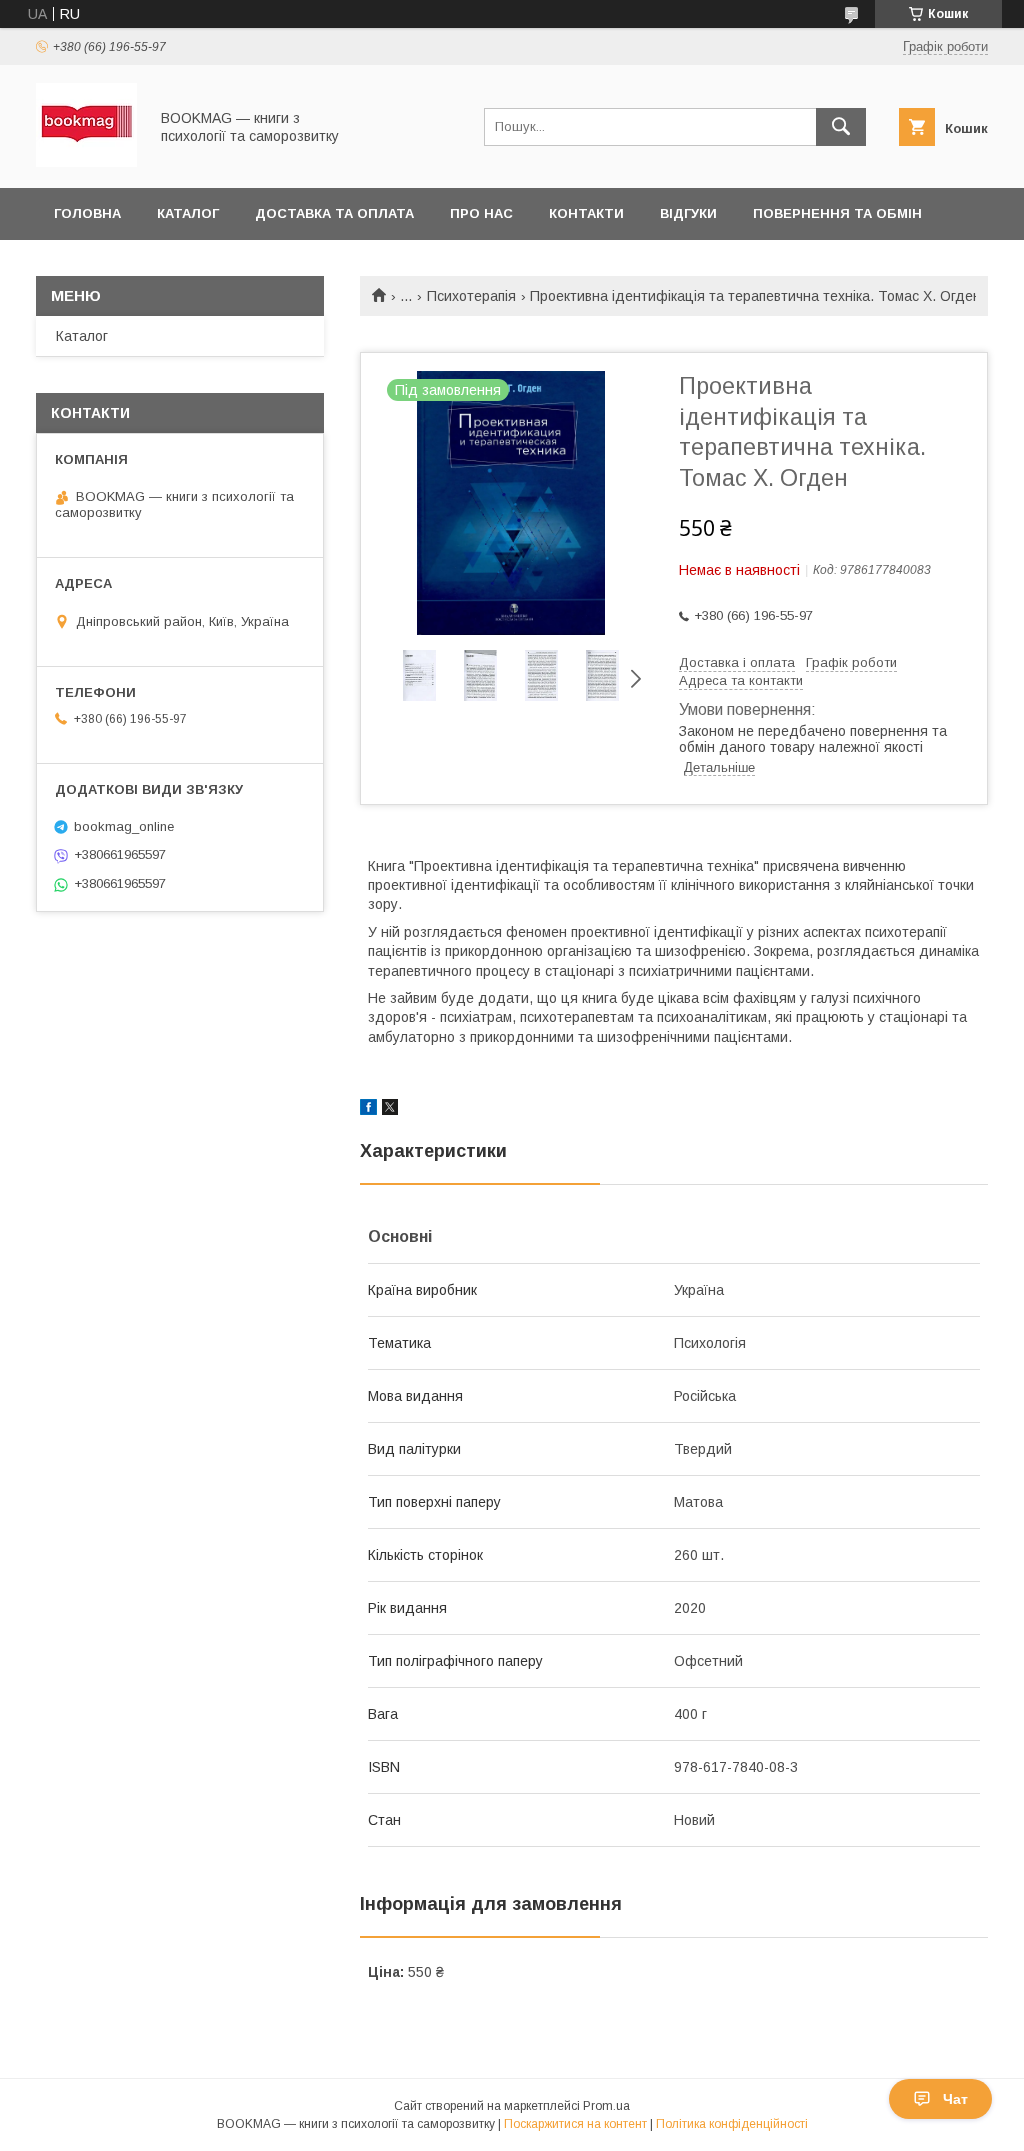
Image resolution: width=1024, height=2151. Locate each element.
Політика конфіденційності (732, 2124)
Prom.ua (606, 2106)
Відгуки (688, 213)
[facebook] (368, 1110)
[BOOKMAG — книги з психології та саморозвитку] (86, 162)
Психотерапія (471, 296)
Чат (955, 2099)
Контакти (586, 213)
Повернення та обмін (837, 213)
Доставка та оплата (334, 213)
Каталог (188, 213)
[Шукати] (841, 127)
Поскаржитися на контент (575, 2124)
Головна (87, 213)
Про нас (481, 213)
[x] (390, 1110)
